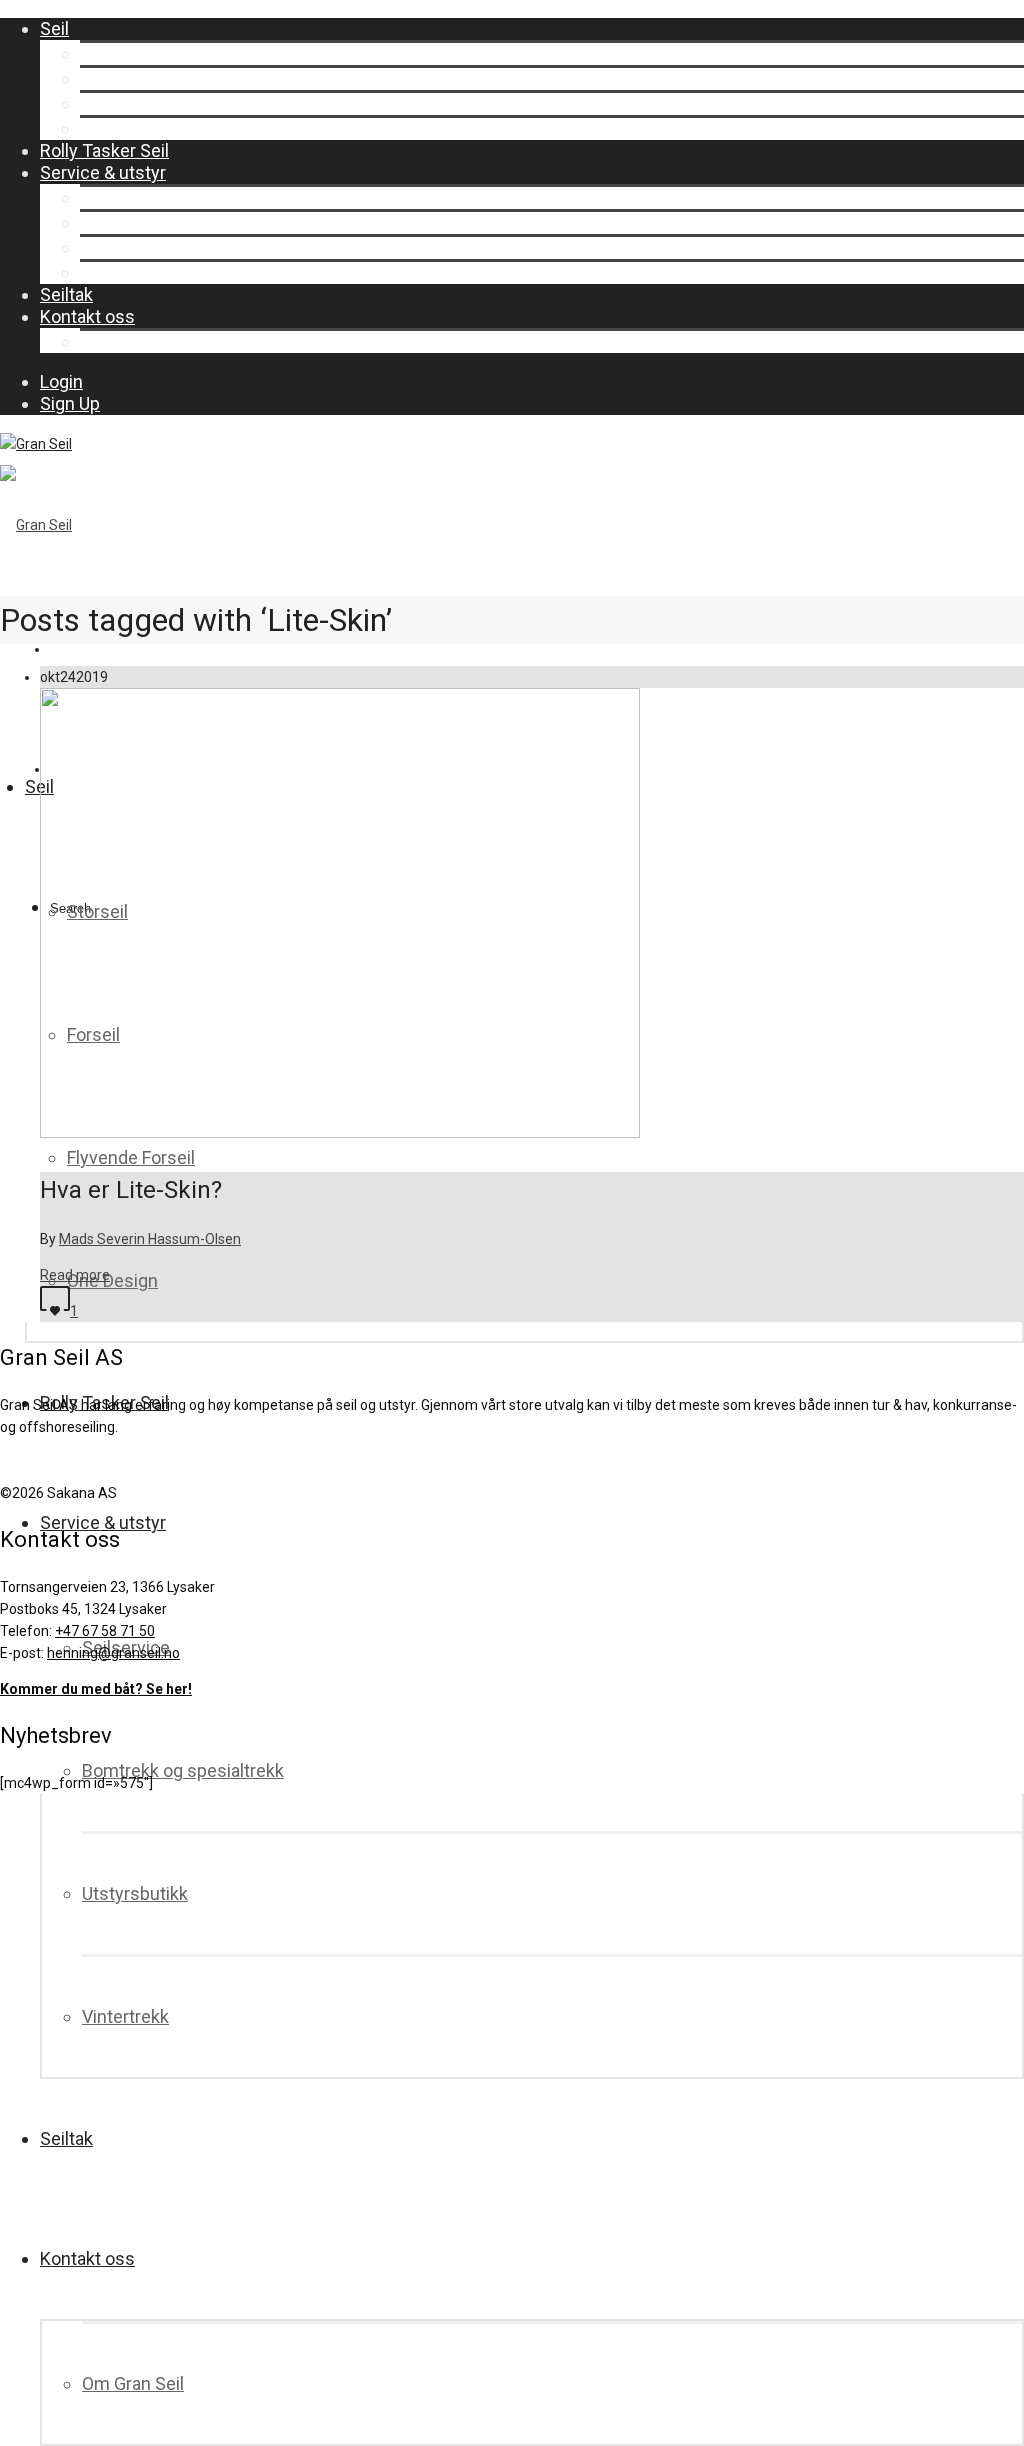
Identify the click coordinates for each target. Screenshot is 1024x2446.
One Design (125, 128)
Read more (75, 1275)
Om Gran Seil (131, 341)
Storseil (110, 53)
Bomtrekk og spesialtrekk (181, 222)
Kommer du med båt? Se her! (96, 1689)
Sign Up (70, 403)
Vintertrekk (123, 272)
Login (61, 381)
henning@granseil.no (113, 1653)
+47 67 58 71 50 (105, 1631)
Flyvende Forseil (144, 103)
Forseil (106, 78)
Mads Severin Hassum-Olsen (150, 1239)
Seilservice (124, 197)
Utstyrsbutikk (133, 247)
